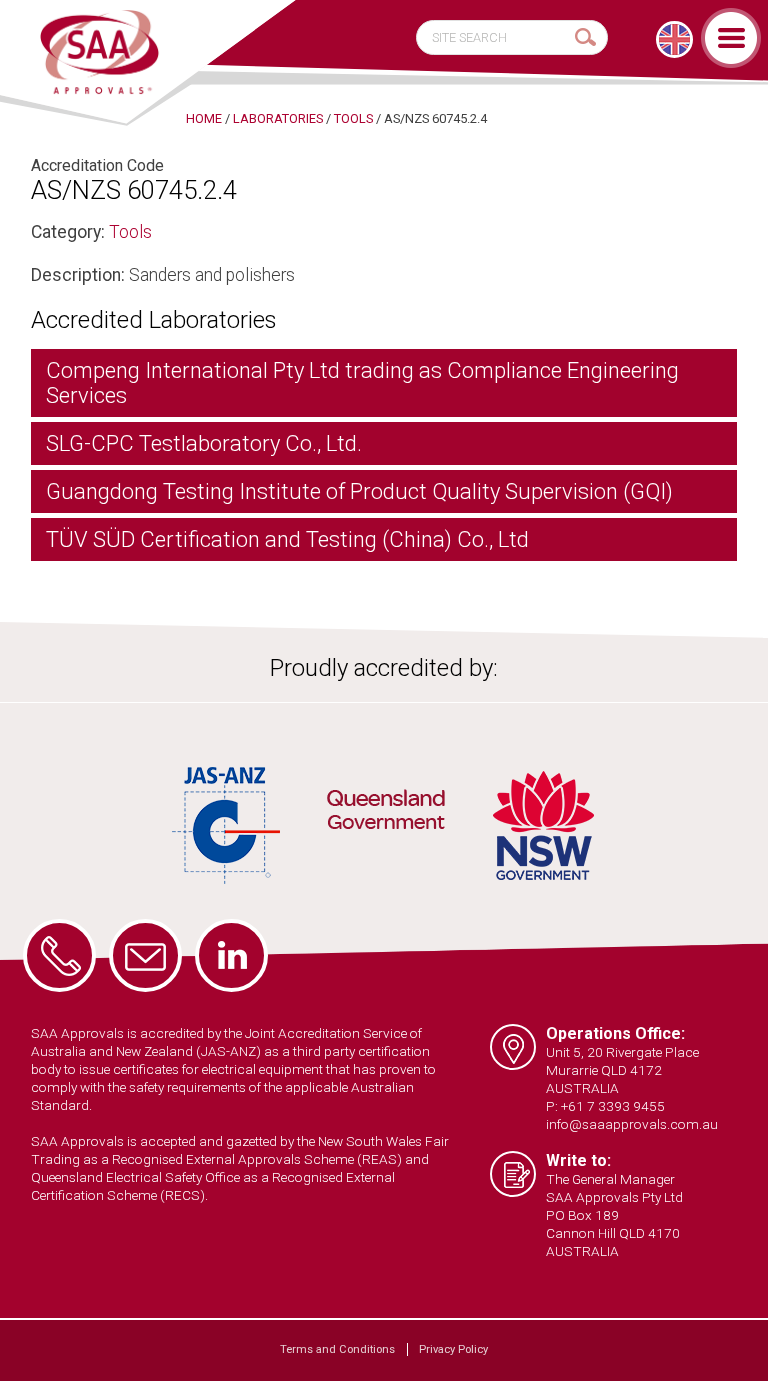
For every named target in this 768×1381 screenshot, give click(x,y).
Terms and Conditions (337, 1349)
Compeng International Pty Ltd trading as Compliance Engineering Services (362, 383)
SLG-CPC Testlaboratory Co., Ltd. (204, 443)
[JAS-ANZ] (227, 825)
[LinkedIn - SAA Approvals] (231, 955)
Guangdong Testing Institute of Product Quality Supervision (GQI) (359, 491)
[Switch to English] (674, 39)
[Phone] (59, 955)
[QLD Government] (386, 813)
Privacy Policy (453, 1349)
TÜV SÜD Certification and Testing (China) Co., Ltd (287, 539)
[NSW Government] (543, 825)
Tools (130, 232)
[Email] (145, 955)
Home (204, 118)
